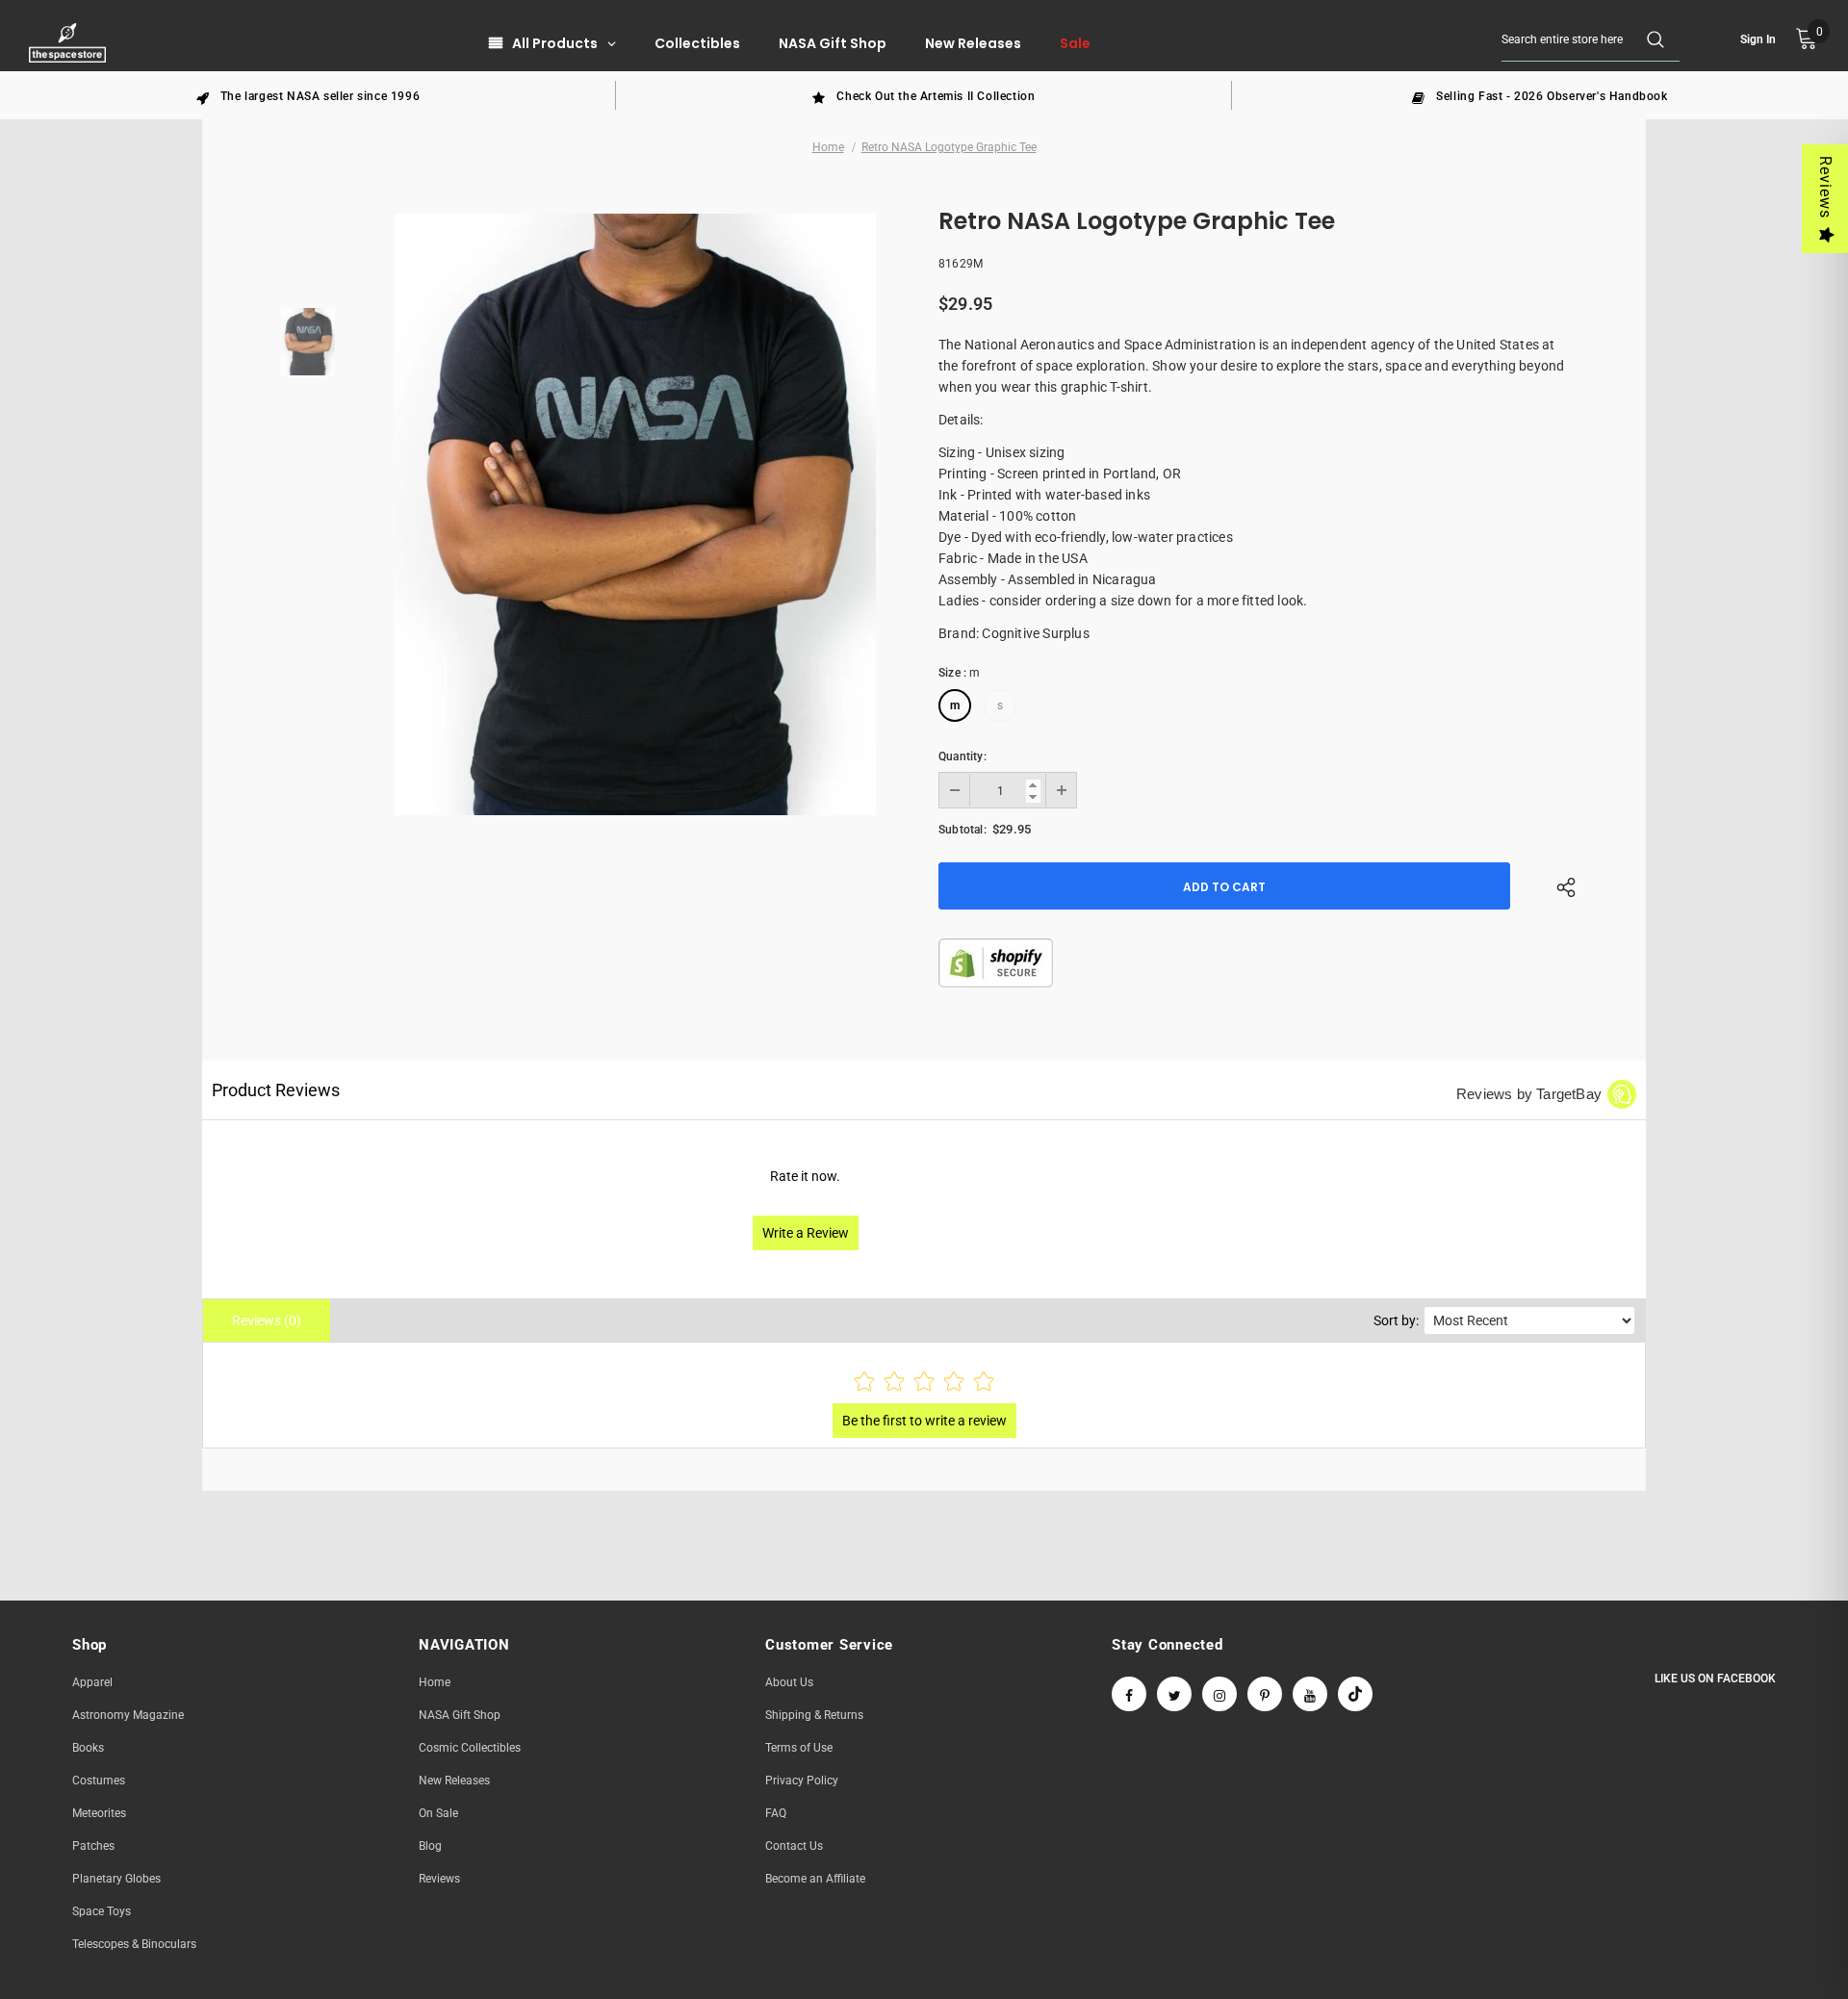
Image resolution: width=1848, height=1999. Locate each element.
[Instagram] (1219, 1694)
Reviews (1825, 187)
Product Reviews (276, 1090)
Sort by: (1396, 1320)
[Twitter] (1174, 1694)
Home (828, 147)
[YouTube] (1310, 1694)
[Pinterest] (1265, 1694)
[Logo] (70, 43)
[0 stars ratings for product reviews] (924, 1383)
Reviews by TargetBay (1529, 1094)
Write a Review (806, 1233)
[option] (308, 95)
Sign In (1758, 39)
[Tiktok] (1355, 1694)
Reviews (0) (267, 1320)
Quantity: (962, 756)
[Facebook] (1129, 1694)
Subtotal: (962, 830)
